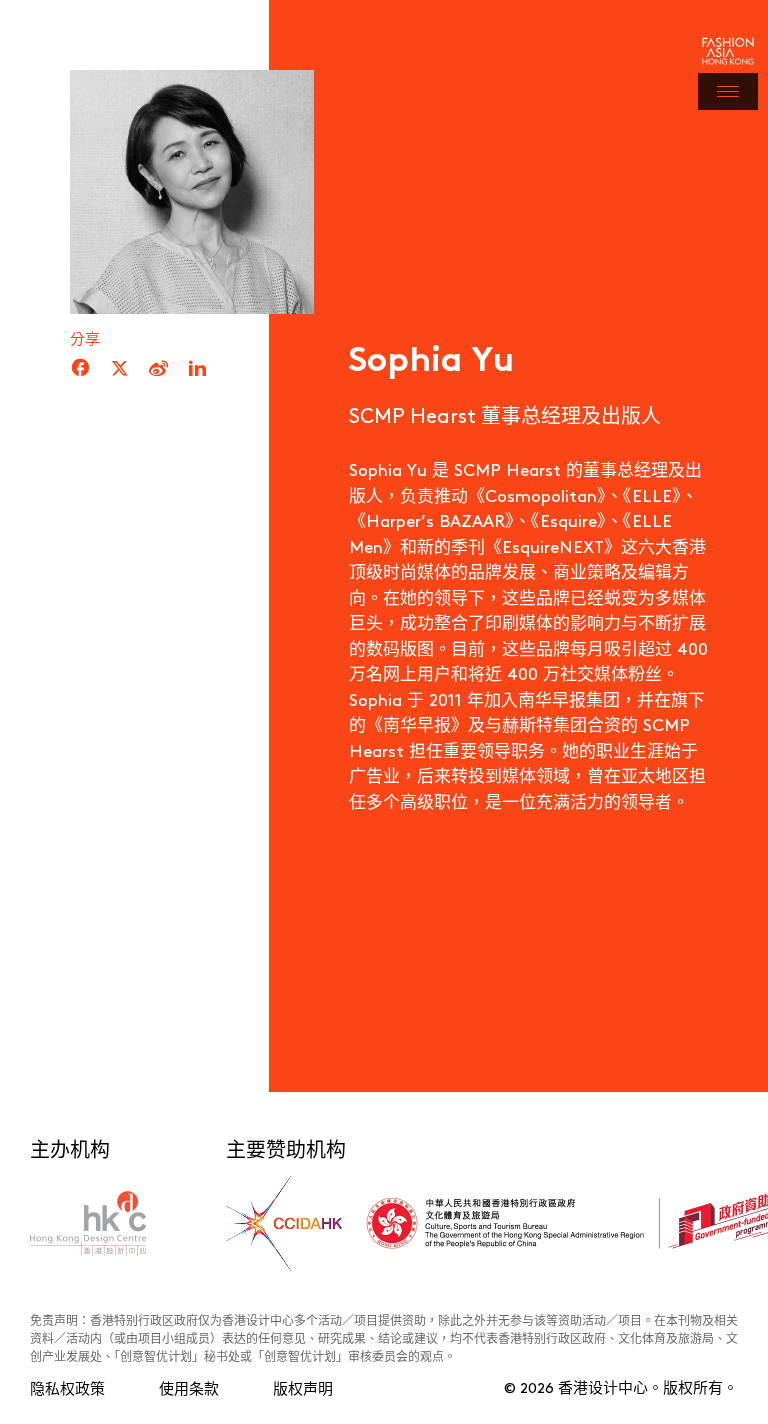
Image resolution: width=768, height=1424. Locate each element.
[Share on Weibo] (158, 369)
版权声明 (303, 1387)
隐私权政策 (67, 1387)
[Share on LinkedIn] (197, 369)
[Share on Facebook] (80, 369)
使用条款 (189, 1387)
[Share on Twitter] (120, 369)
